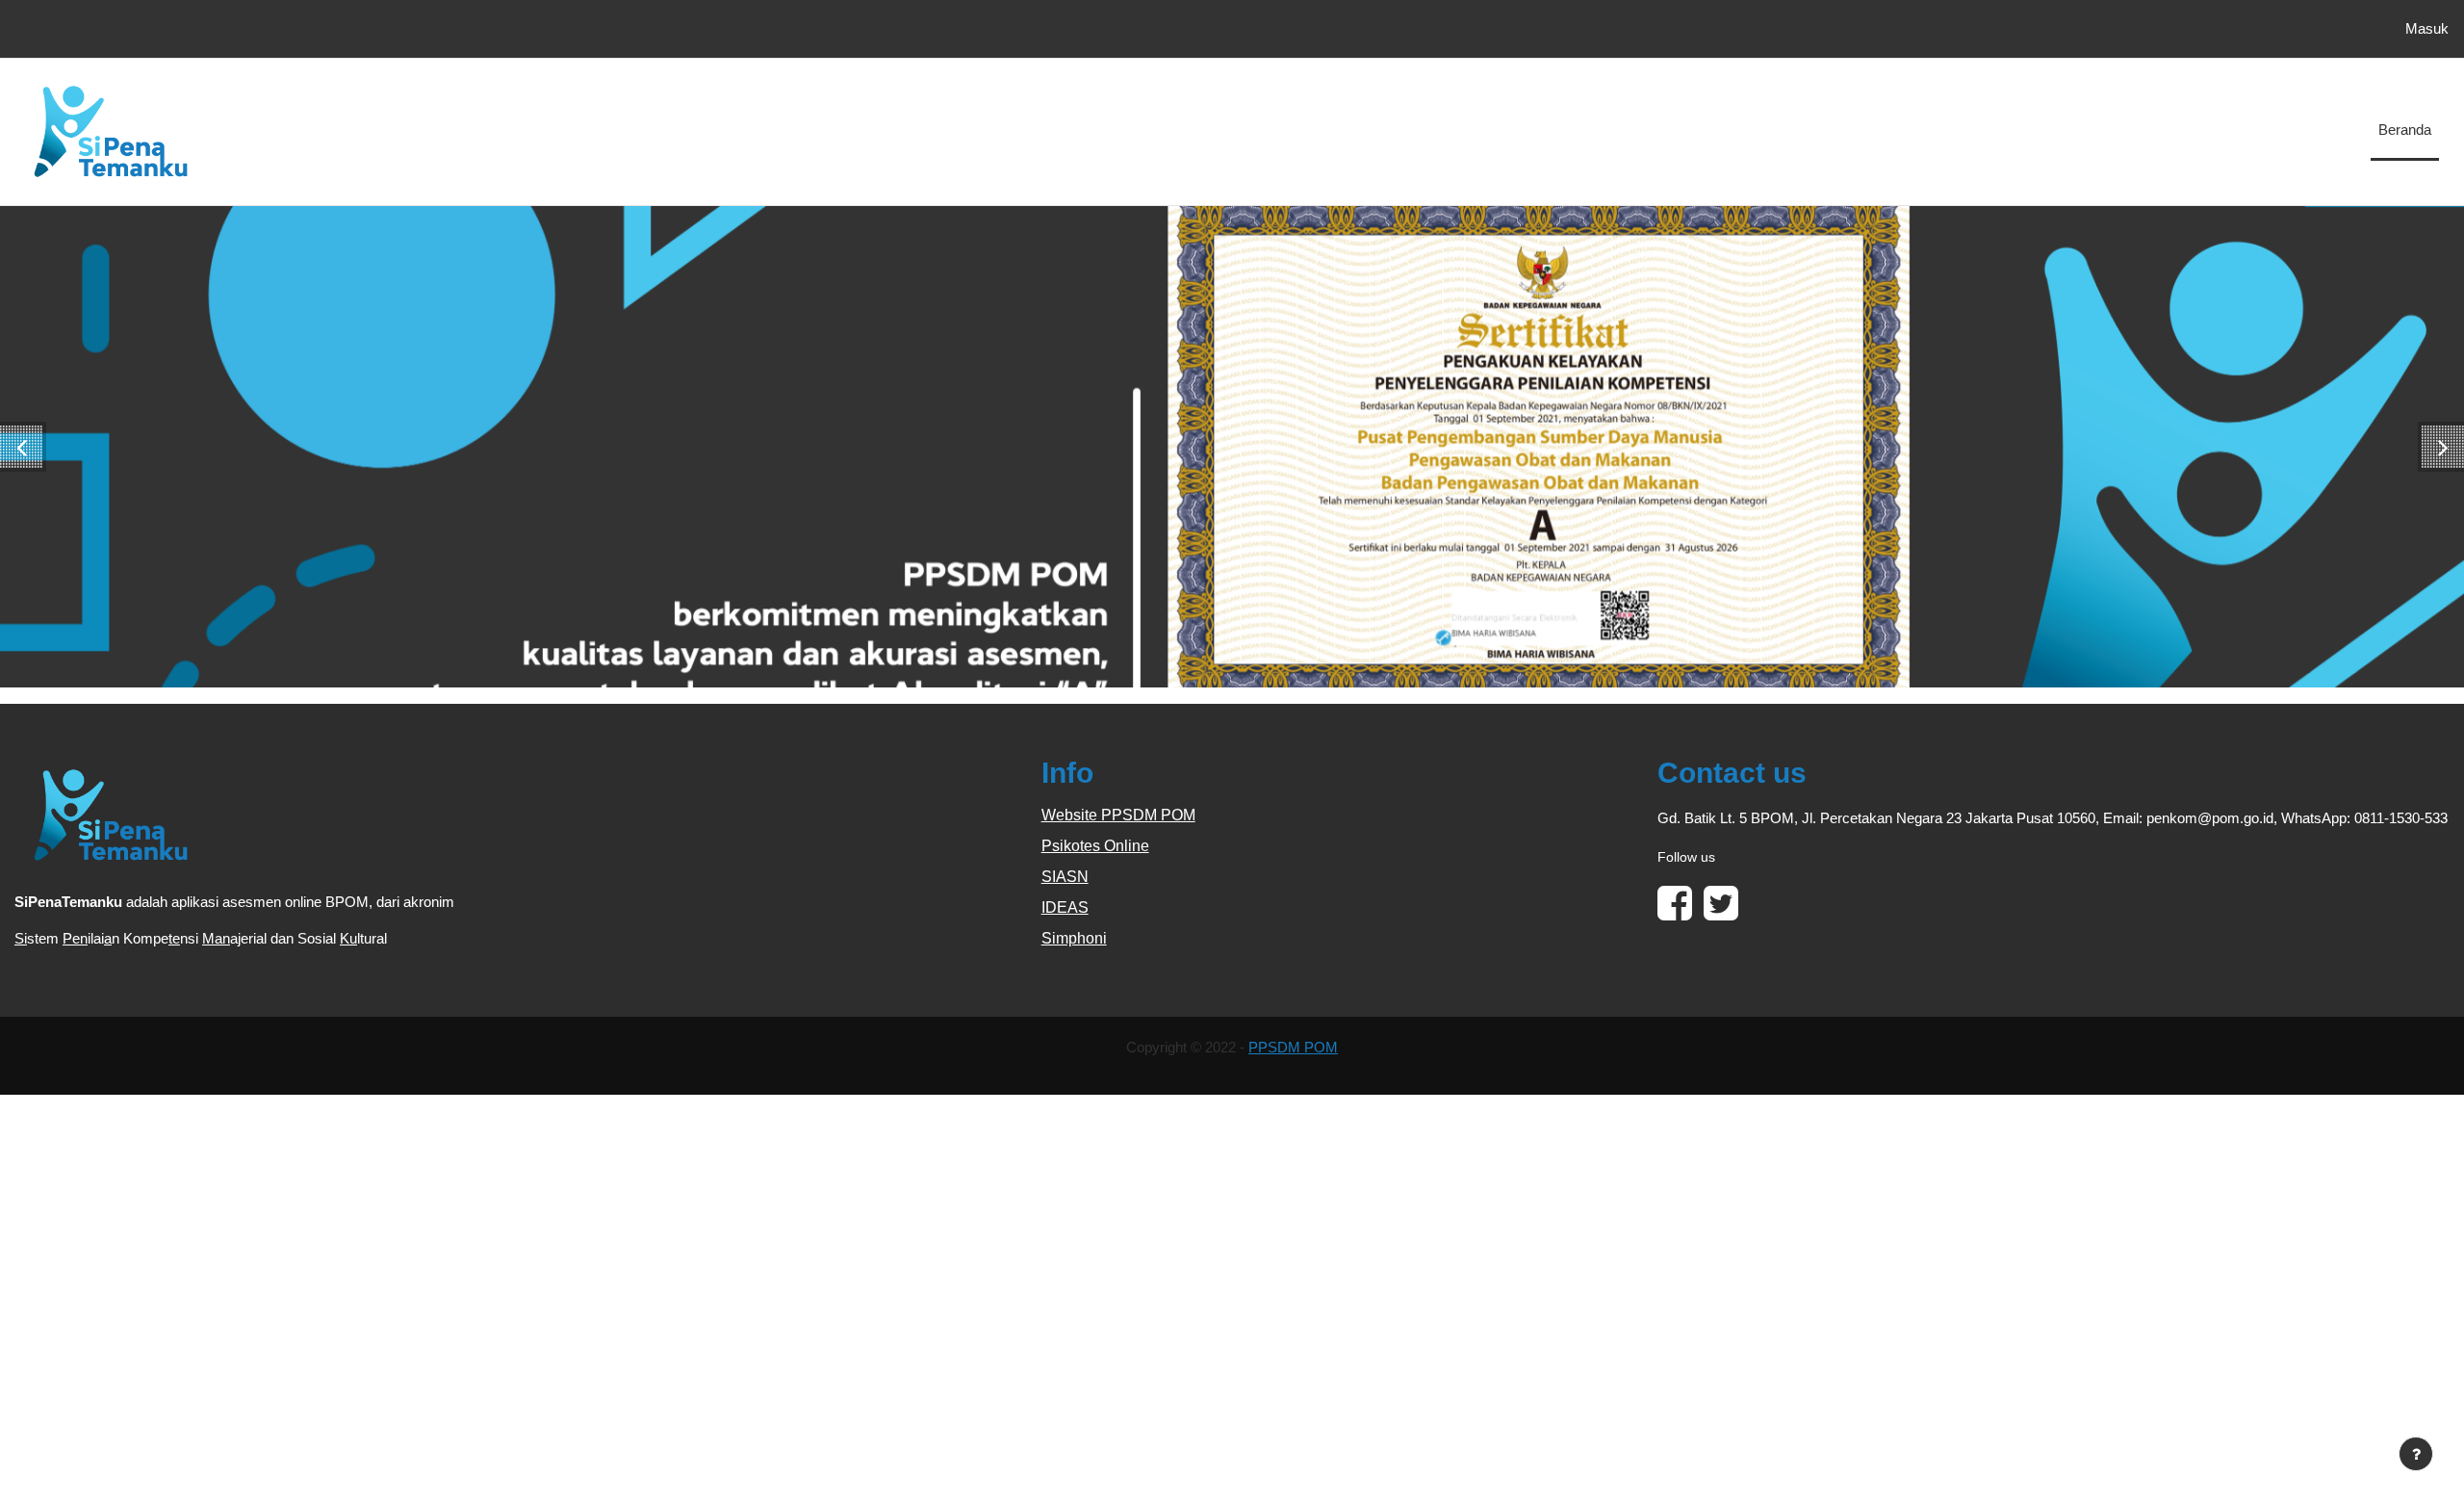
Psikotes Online (1095, 846)
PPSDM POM (1293, 1047)
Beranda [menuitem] (2405, 129)
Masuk (2427, 28)
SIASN (1065, 877)
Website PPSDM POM (1118, 815)
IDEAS (1065, 907)
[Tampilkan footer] (2416, 1454)
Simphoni (1074, 938)
